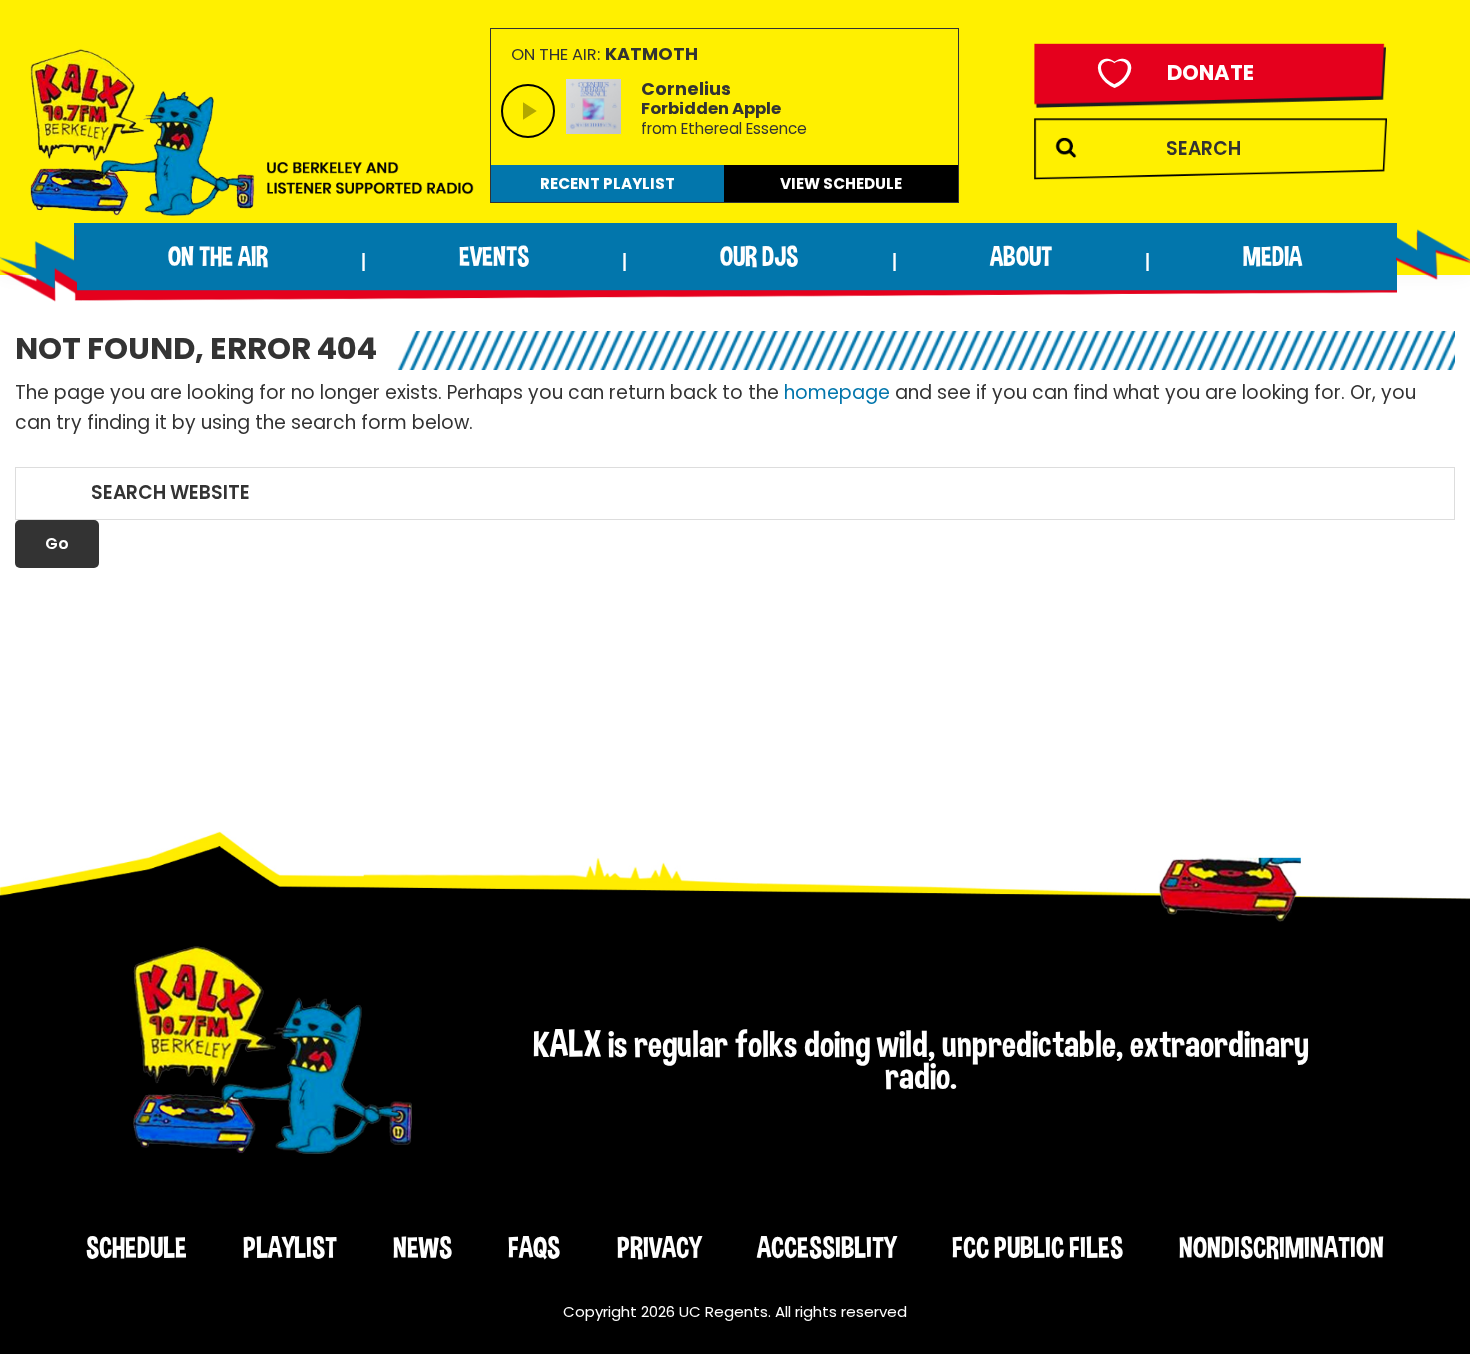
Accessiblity (826, 1247)
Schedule (136, 1247)
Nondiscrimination (1281, 1247)
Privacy (659, 1247)
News (422, 1247)
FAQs (534, 1247)
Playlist (290, 1247)
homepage (837, 392)
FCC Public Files (1037, 1247)
